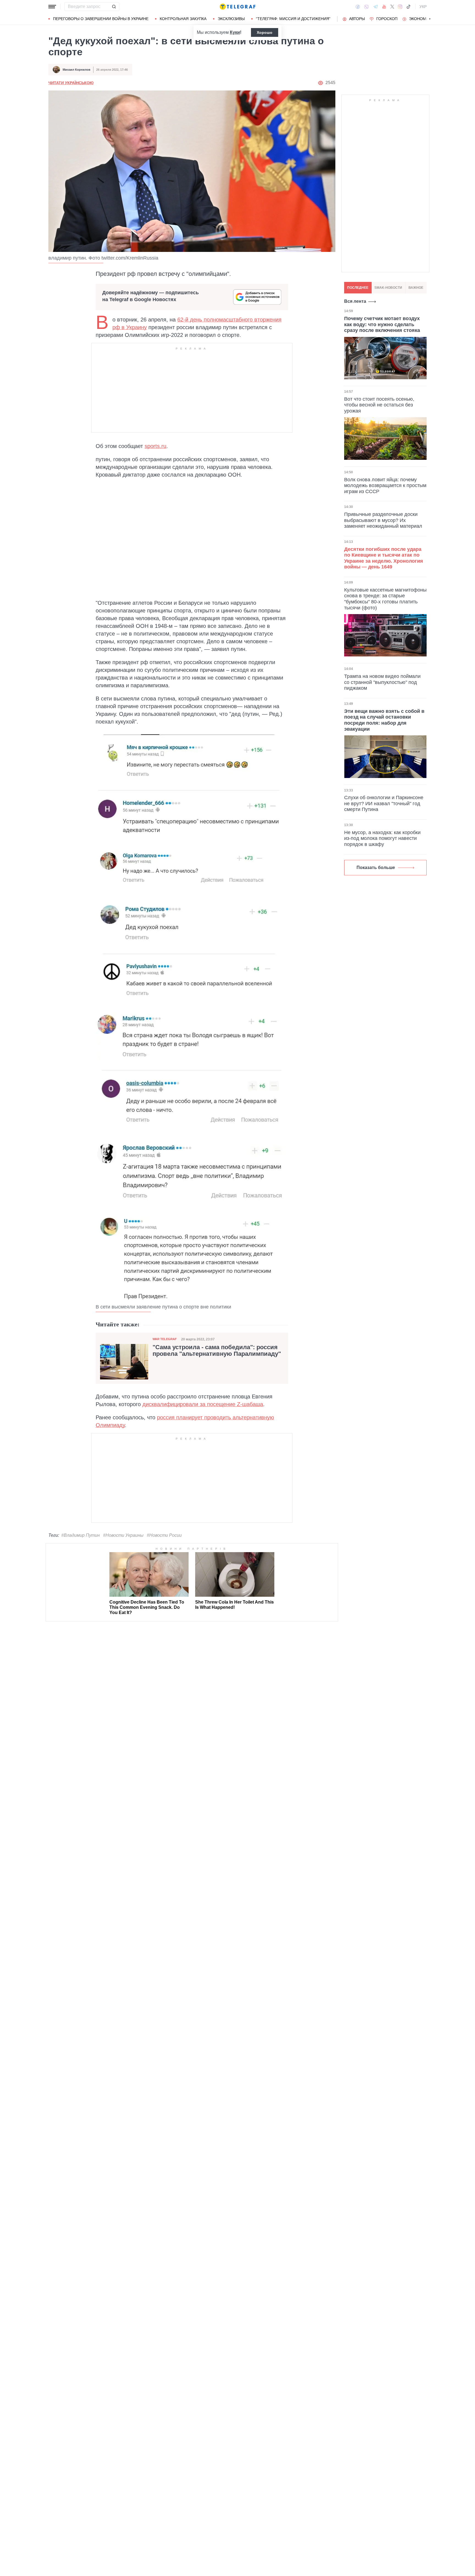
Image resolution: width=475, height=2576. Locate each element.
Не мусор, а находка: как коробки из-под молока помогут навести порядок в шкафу (382, 838)
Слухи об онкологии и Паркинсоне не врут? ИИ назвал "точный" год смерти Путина (384, 803)
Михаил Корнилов (77, 70)
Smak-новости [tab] (388, 288)
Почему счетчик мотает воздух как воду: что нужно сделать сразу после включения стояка (382, 324)
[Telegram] (375, 7)
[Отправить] (114, 7)
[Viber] (366, 7)
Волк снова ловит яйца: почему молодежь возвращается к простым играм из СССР (385, 485)
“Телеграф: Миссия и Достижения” (293, 19)
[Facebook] (358, 7)
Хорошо (265, 32)
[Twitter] (392, 7)
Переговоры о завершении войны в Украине (101, 19)
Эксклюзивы (231, 19)
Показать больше (376, 868)
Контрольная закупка (183, 19)
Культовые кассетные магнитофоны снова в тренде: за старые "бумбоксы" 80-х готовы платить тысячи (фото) (385, 599)
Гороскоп (387, 19)
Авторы (357, 19)
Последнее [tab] (358, 288)
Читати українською (71, 83)
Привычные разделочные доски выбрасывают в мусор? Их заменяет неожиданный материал (383, 520)
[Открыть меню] (52, 7)
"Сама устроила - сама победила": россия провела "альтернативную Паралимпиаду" (217, 1351)
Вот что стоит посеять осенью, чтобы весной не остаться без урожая (379, 405)
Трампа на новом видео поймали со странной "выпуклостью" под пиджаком (382, 682)
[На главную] (237, 7)
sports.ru (155, 446)
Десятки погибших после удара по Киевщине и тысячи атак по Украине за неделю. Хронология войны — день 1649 (384, 558)
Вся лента (355, 301)
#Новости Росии (164, 1535)
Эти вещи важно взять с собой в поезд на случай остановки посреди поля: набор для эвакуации (384, 720)
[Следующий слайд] (430, 19)
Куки (235, 32)
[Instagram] (400, 7)
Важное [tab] (416, 288)
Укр (423, 7)
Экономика (421, 19)
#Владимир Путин (81, 1535)
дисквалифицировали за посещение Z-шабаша (203, 1404)
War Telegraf (165, 1339)
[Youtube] (384, 7)
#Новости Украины (123, 1535)
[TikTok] (408, 7)
